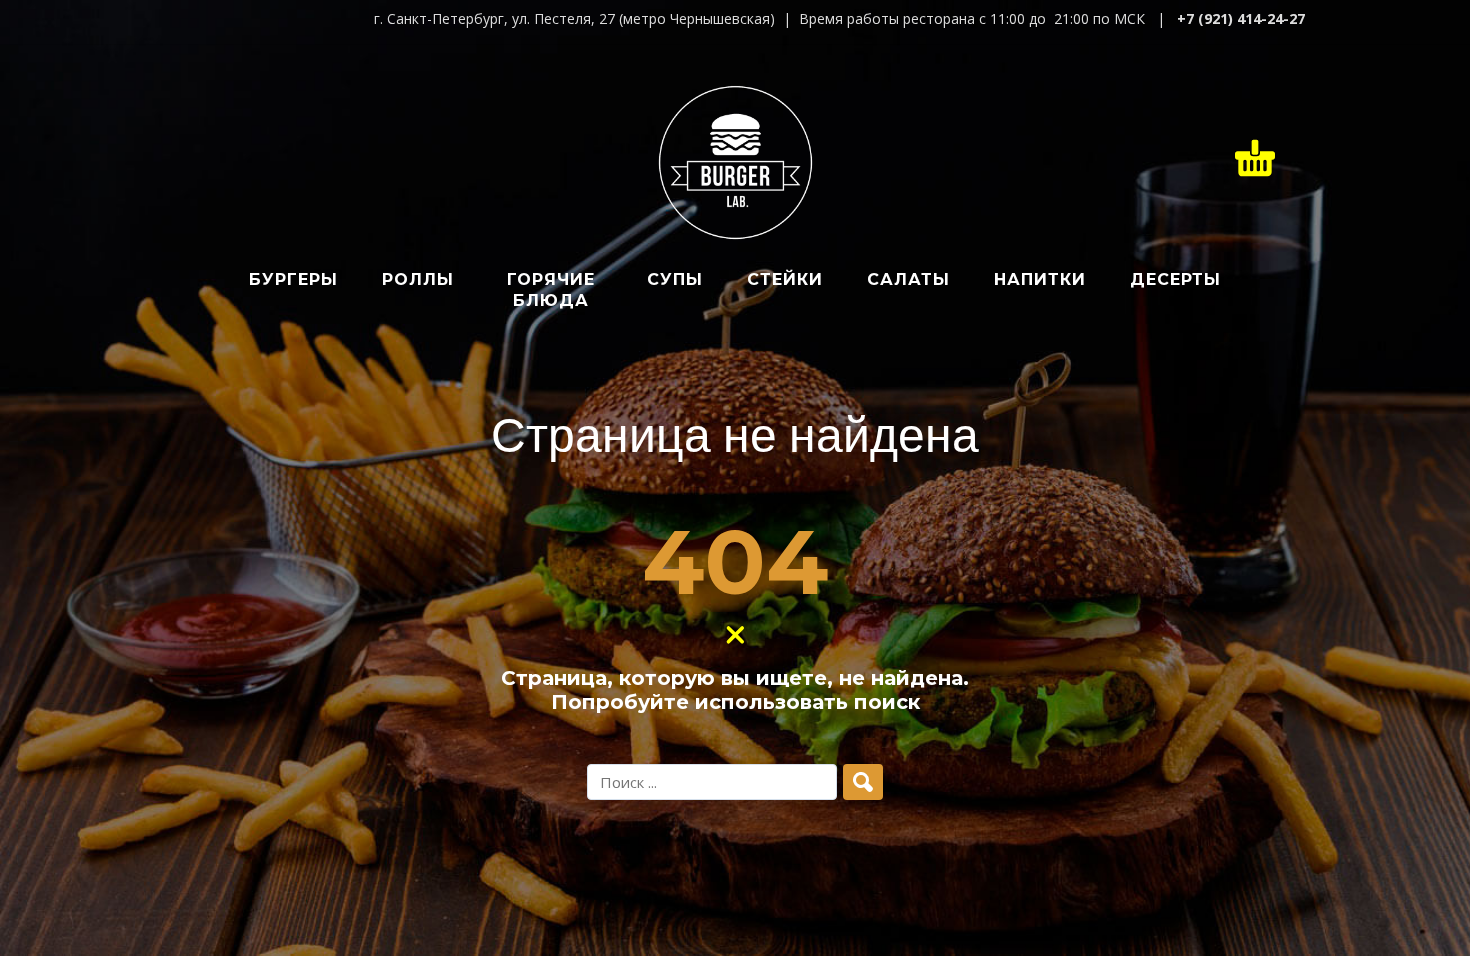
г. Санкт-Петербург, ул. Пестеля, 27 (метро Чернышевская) (574, 18)
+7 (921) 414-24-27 (1241, 18)
